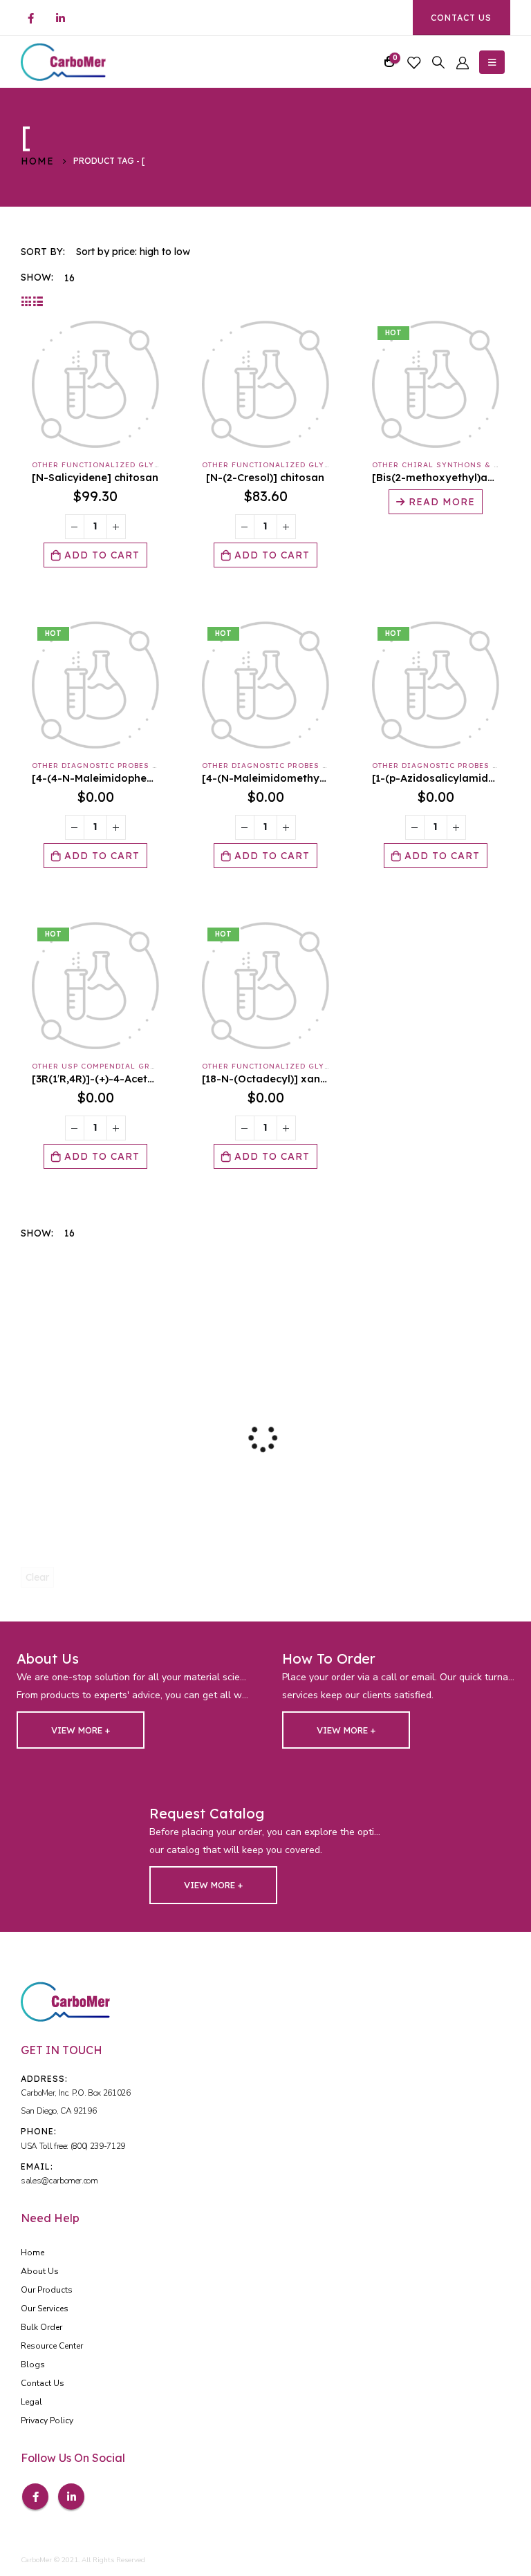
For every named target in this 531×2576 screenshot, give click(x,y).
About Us (40, 2271)
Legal (31, 2402)
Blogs (33, 2365)
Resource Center (52, 2346)
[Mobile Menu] (492, 62)
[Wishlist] (413, 62)
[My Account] (463, 62)
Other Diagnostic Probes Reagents (113, 765)
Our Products (47, 2290)
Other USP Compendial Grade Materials (124, 1066)
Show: (37, 277)
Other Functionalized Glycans (104, 465)
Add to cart (102, 555)
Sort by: (43, 252)
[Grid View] (27, 301)
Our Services (45, 2309)
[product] (95, 384)
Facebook (35, 2497)
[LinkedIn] (60, 18)
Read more (442, 502)
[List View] (38, 301)
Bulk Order (41, 2327)
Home (32, 2253)
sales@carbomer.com (59, 2181)
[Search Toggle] (438, 62)
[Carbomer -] (63, 62)
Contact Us (461, 18)
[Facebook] (30, 18)
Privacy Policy (47, 2420)
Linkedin (71, 2497)
